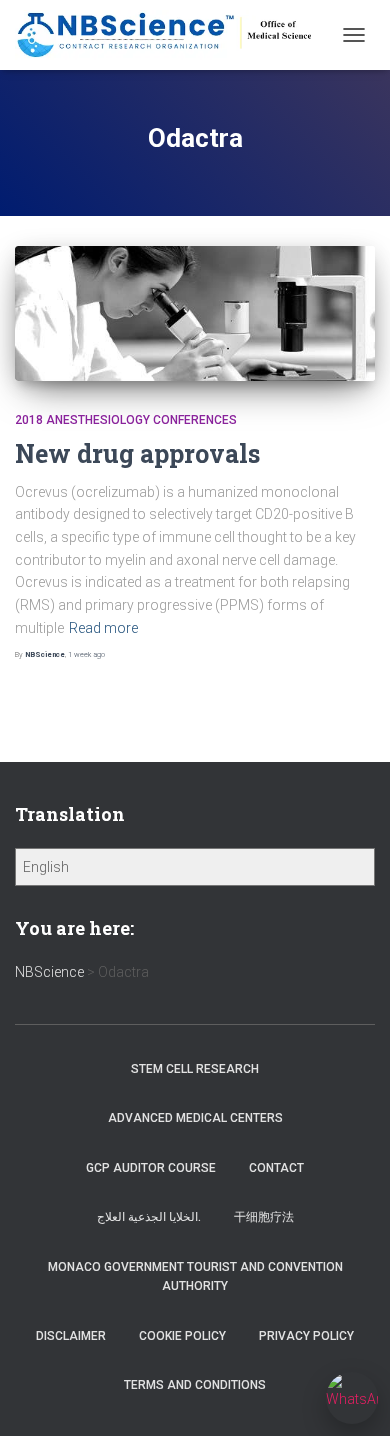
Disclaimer (71, 1336)
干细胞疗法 (264, 1217)
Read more (103, 628)
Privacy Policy (306, 1336)
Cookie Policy (182, 1336)
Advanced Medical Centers (195, 1118)
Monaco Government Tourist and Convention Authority (195, 1276)
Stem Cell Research (195, 1069)
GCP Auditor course (151, 1168)
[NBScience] (173, 35)
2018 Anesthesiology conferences (126, 420)
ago (86, 654)
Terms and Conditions (195, 1385)
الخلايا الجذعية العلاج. (149, 1217)
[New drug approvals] (195, 313)
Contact (276, 1168)
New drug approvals (137, 453)
